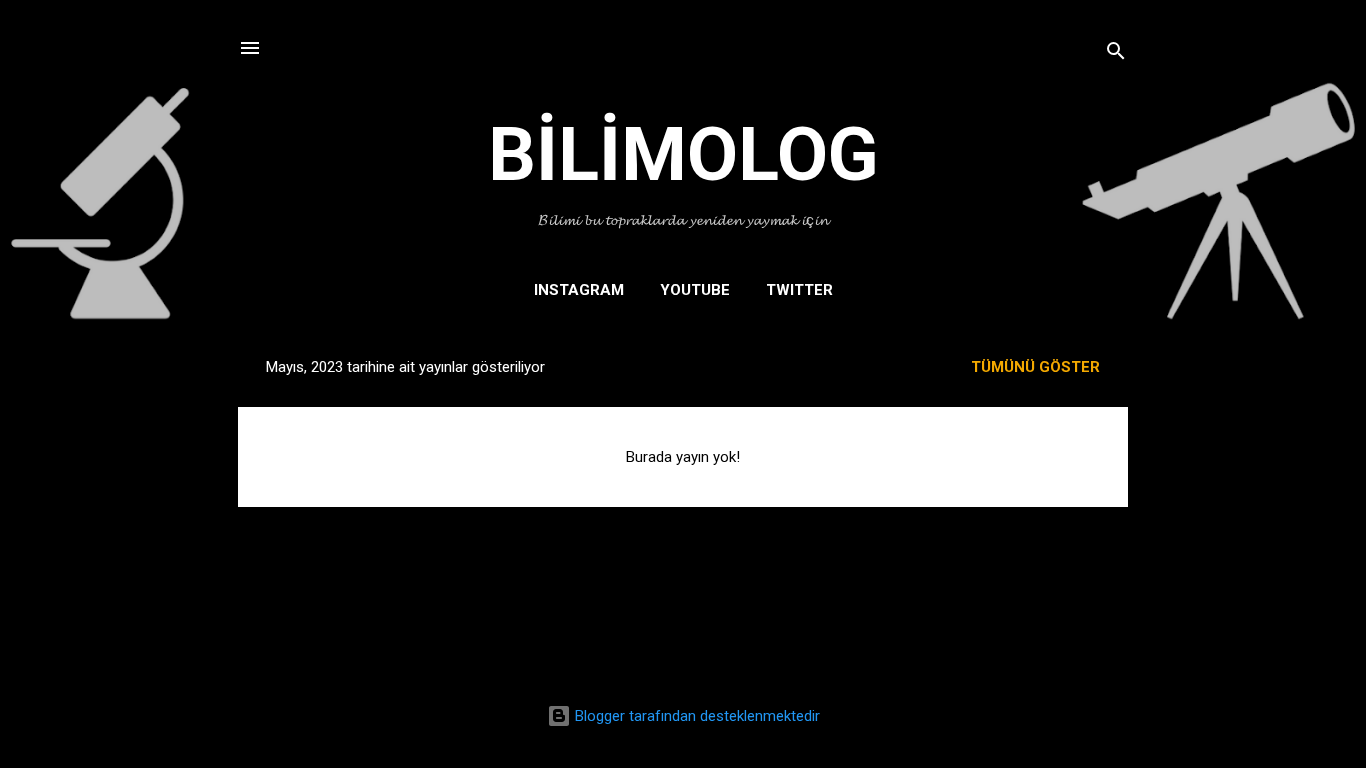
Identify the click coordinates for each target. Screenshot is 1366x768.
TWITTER (799, 290)
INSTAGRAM (579, 290)
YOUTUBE (695, 290)
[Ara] (1116, 54)
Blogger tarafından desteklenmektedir (695, 716)
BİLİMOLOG (683, 154)
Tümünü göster (1035, 367)
